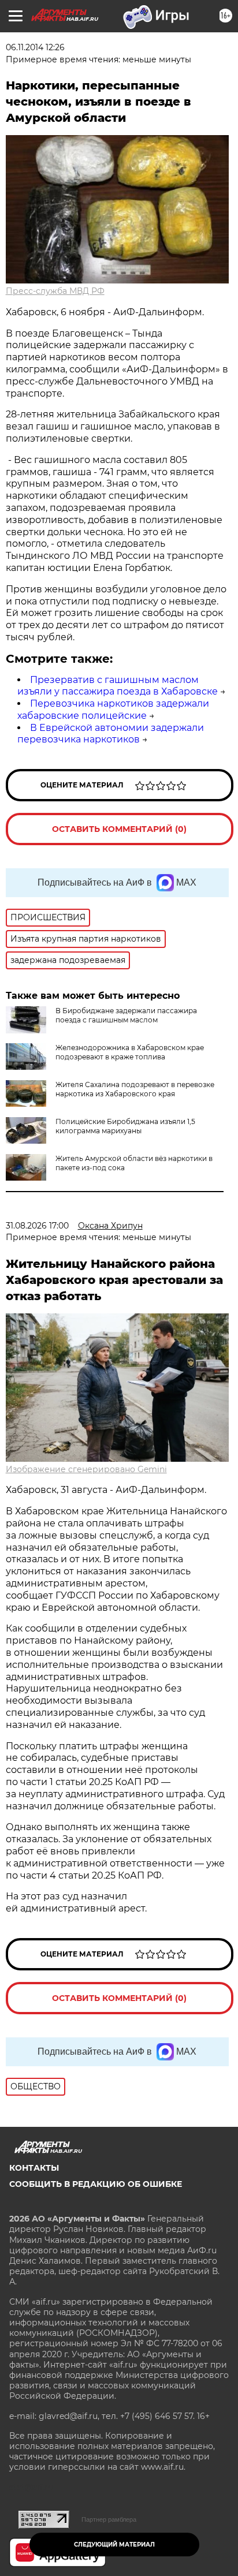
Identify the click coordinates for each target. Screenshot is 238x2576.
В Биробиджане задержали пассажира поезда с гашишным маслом (126, 1015)
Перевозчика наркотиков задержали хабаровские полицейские (113, 710)
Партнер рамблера (109, 2519)
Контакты (34, 2168)
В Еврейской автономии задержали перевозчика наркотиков (111, 734)
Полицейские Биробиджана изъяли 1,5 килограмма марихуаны (125, 1126)
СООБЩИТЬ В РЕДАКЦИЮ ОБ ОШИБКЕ (96, 2184)
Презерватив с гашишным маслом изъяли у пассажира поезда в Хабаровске (118, 686)
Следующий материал (114, 2545)
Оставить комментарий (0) (119, 829)
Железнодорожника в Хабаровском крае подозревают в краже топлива (130, 1052)
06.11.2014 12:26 (35, 47)
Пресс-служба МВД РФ (55, 291)
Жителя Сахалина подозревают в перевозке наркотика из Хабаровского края (135, 1089)
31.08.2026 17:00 (37, 1226)
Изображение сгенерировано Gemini (86, 1469)
